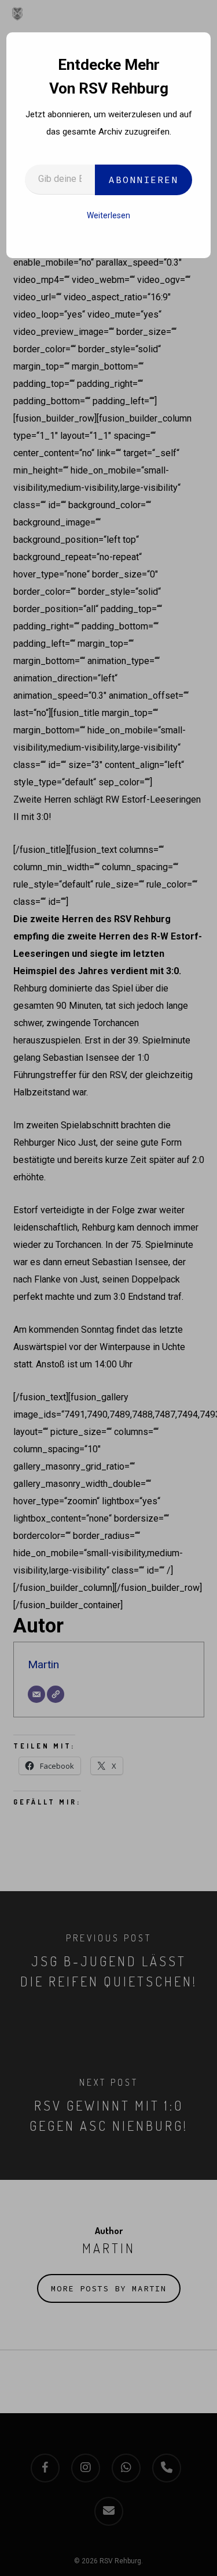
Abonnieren (144, 180)
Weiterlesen (108, 215)
